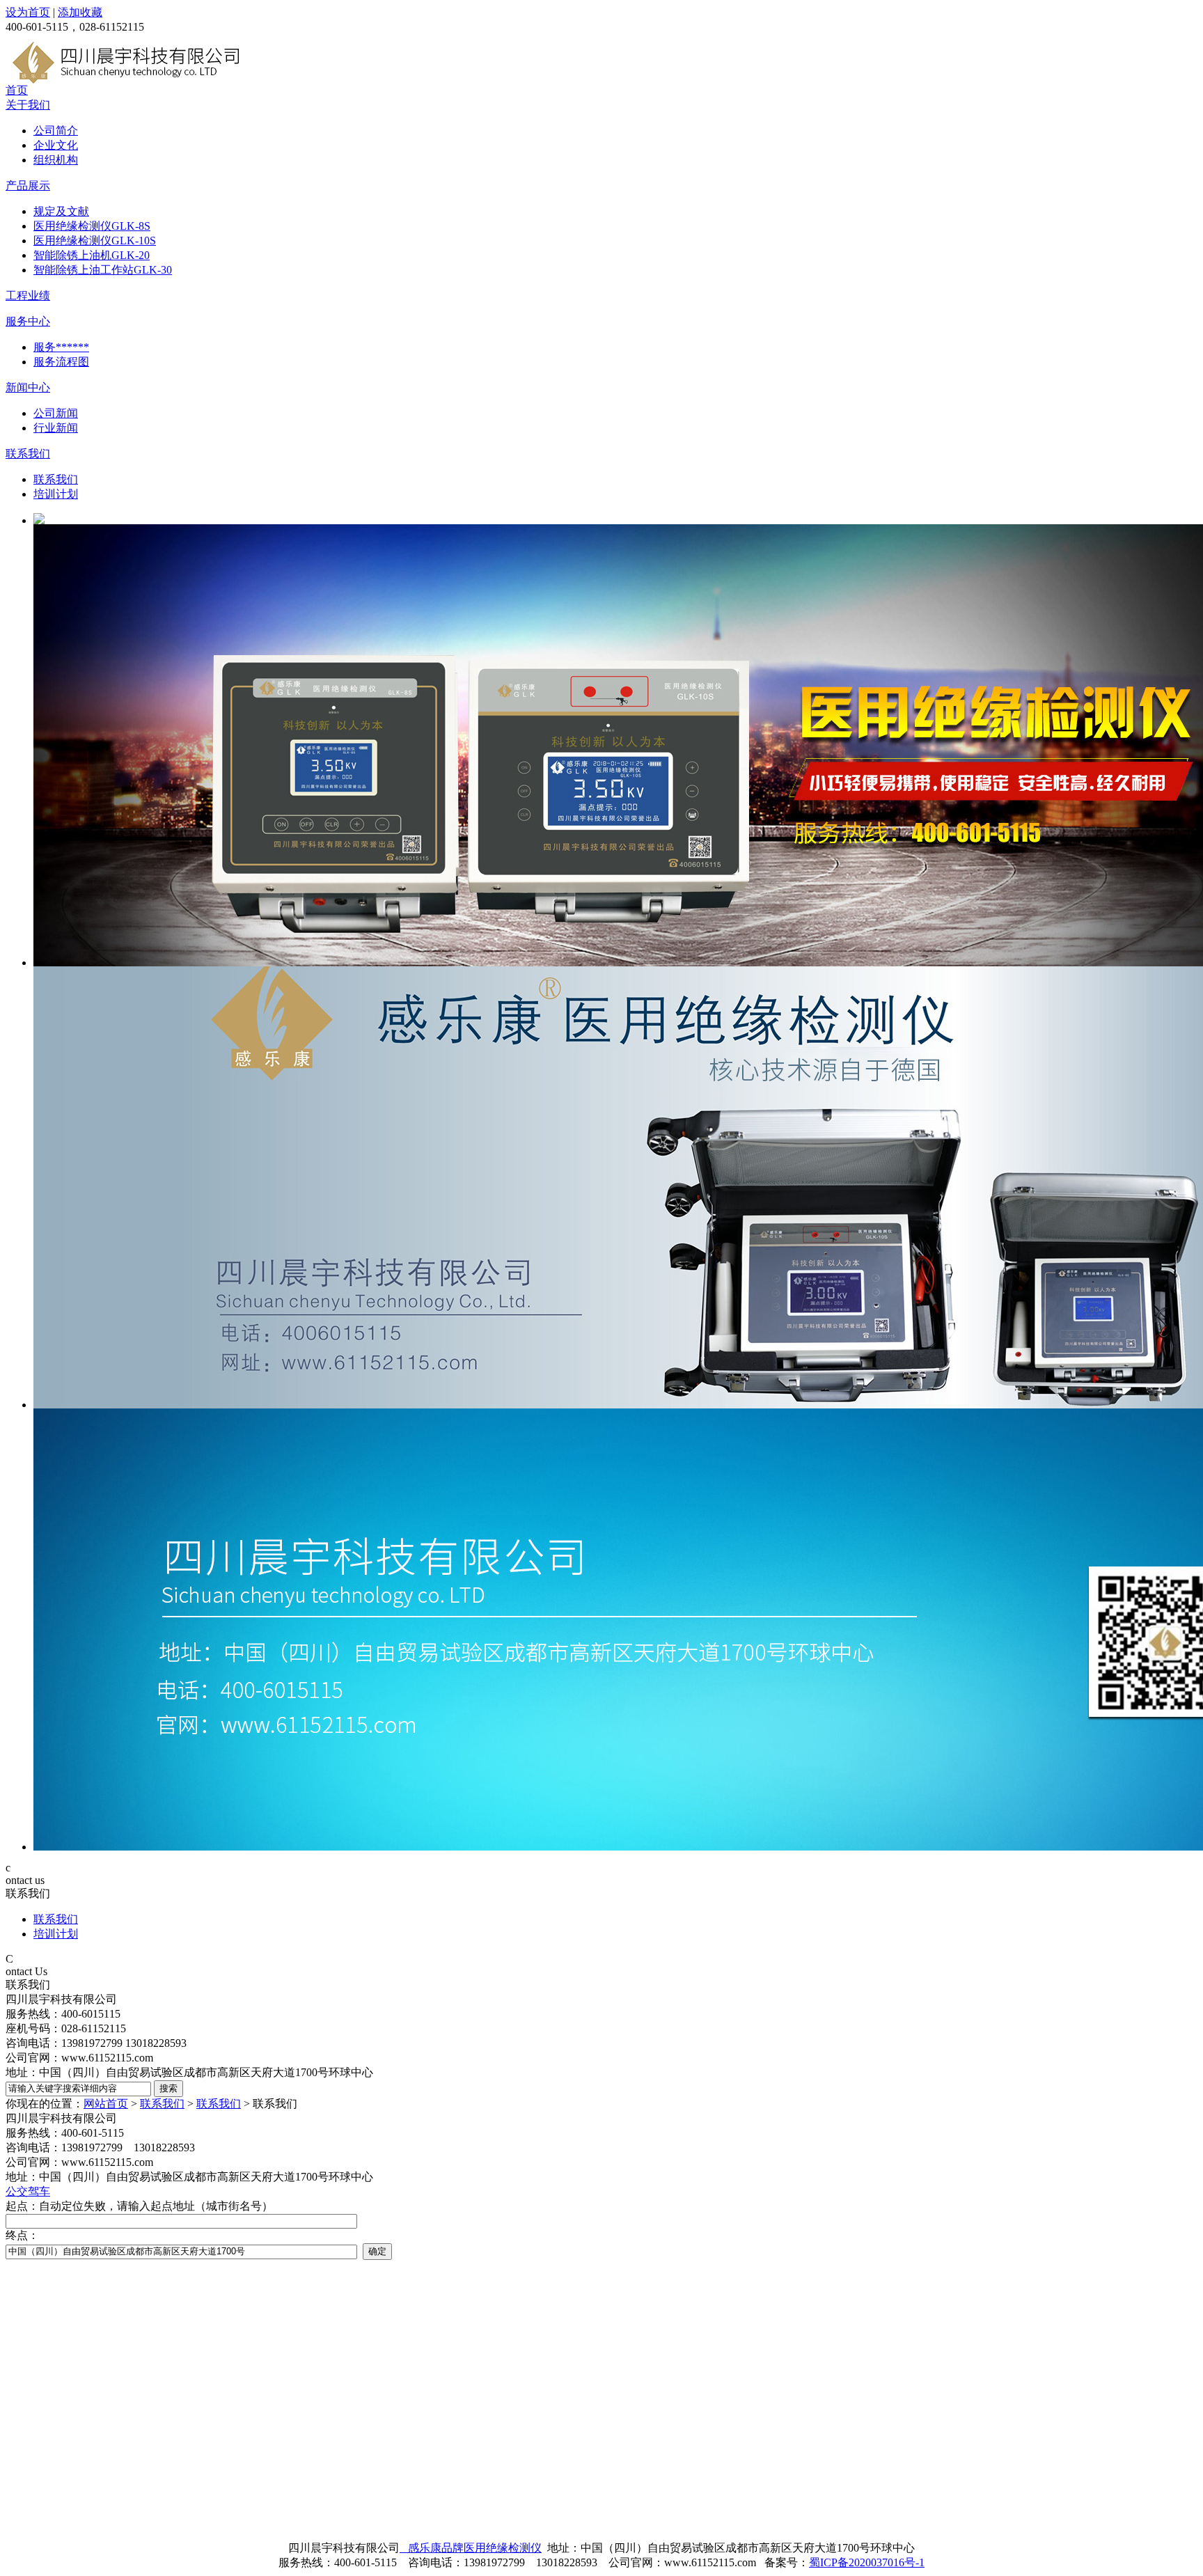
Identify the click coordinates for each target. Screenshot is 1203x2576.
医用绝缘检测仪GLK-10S (95, 241)
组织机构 (56, 160)
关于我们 (28, 105)
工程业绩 (28, 296)
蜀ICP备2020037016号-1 (867, 2562)
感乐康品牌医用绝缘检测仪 (471, 2548)
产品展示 (28, 186)
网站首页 (106, 2104)
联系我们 (28, 454)
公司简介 (56, 131)
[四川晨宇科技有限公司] (127, 80)
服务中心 (28, 321)
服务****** (61, 347)
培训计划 (56, 494)
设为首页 (28, 12)
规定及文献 (61, 211)
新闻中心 (28, 387)
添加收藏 (80, 12)
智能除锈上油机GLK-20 (92, 255)
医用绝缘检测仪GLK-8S (92, 226)
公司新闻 (56, 413)
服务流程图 (61, 362)
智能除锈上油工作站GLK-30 (103, 270)
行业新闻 (56, 428)
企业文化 (56, 145)
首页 (17, 90)
